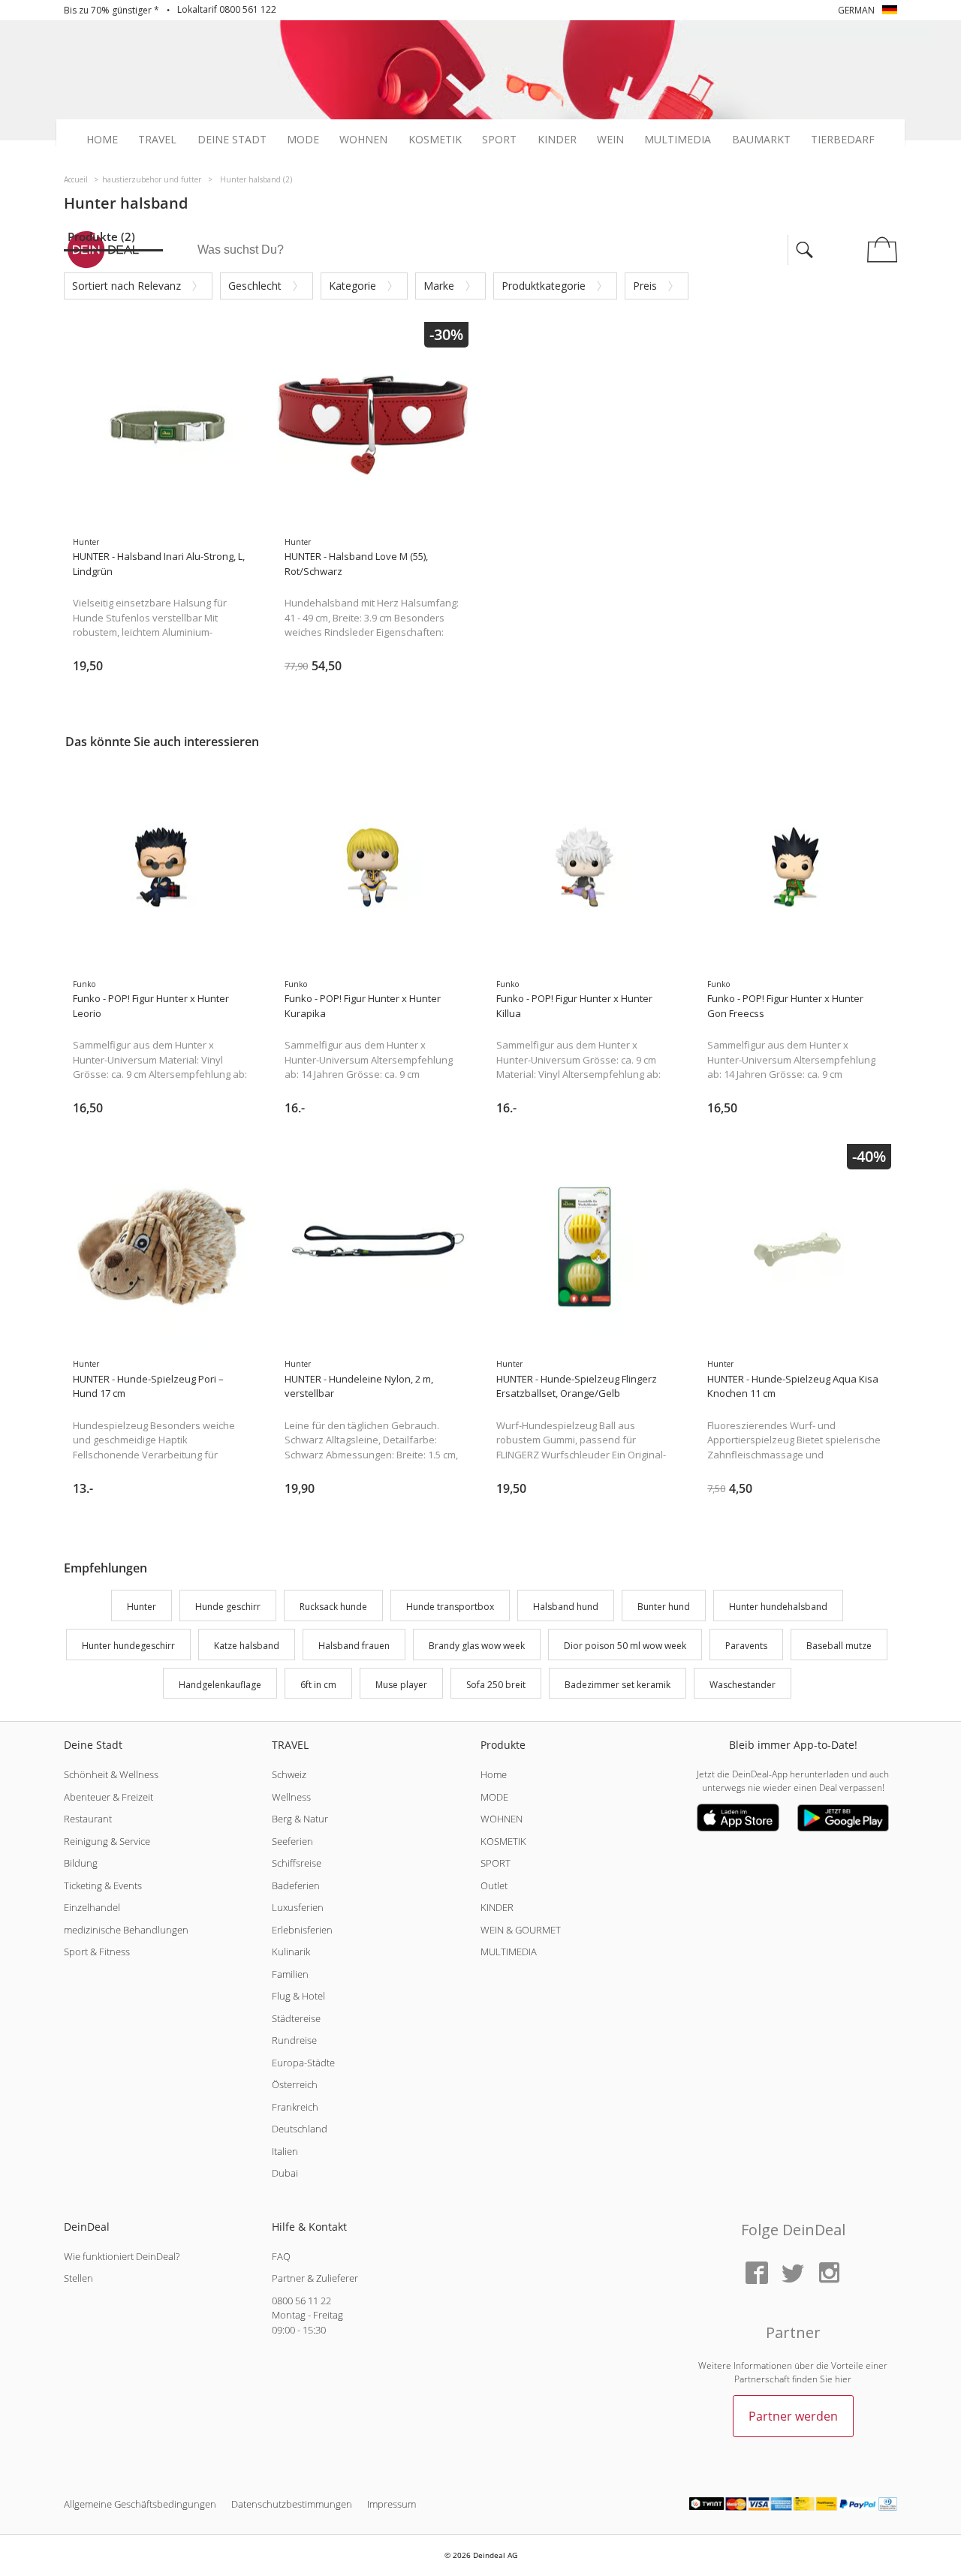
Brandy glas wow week (477, 1646)
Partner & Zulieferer (315, 2278)
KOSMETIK (503, 1841)
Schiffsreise (297, 1863)
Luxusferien (298, 1907)
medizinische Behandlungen (126, 1930)
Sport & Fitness (97, 1952)
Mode (303, 140)
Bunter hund (664, 1607)
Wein (610, 140)
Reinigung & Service (107, 1841)
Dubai (285, 2173)
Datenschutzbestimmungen (292, 2504)
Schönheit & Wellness (111, 1774)
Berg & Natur (300, 1819)
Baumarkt (761, 140)
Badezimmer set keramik (618, 1685)
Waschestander (743, 1685)
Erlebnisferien (302, 1930)
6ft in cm (318, 1685)
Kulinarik (291, 1952)
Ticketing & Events (103, 1885)
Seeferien (292, 1841)
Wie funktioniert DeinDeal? (122, 2256)
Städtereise (296, 2018)
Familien (290, 1974)
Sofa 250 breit (496, 1685)
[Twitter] (793, 2274)
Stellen (78, 2278)
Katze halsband (247, 1646)
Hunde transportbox (450, 1607)
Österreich (295, 2084)
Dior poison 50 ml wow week (625, 1646)
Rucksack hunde (333, 1607)
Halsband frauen (354, 1646)
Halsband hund (566, 1607)
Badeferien (296, 1885)
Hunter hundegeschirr (128, 1646)
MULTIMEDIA (509, 1952)
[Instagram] (829, 2274)
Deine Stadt (232, 140)
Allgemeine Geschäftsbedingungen (140, 2504)
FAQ (281, 2256)
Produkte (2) (101, 236)
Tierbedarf (843, 140)
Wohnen (363, 140)
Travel (157, 140)
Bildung (81, 1863)
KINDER (497, 1907)
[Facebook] (757, 2274)
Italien (285, 2151)
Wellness (291, 1797)
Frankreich (295, 2107)
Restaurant (88, 1819)
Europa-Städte (303, 2063)
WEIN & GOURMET (521, 1930)
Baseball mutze (839, 1646)
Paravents (746, 1646)
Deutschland (300, 2129)
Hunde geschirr (228, 1607)
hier (843, 2379)
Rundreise (294, 2040)
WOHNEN (502, 1819)
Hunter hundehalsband (778, 1607)
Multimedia (678, 140)
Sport (499, 140)
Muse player (401, 1685)
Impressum (392, 2504)
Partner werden (793, 2416)
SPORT (496, 1863)
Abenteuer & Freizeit (108, 1797)
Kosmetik (435, 140)
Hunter (142, 1607)
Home (102, 140)
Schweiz (289, 1774)
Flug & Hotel (298, 1996)
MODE (494, 1797)
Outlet (494, 1885)
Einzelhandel (92, 1907)
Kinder (557, 140)
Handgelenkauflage (220, 1685)
